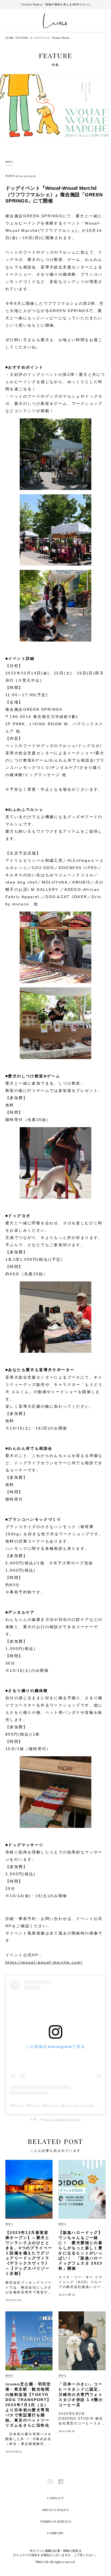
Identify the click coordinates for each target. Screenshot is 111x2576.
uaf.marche (71, 2119)
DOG (9, 162)
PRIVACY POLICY (55, 2510)
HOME (9, 38)
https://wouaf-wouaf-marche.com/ (44, 1962)
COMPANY (55, 2533)
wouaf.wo (52, 2119)
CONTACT (55, 2498)
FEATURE (22, 38)
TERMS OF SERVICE (56, 2521)
